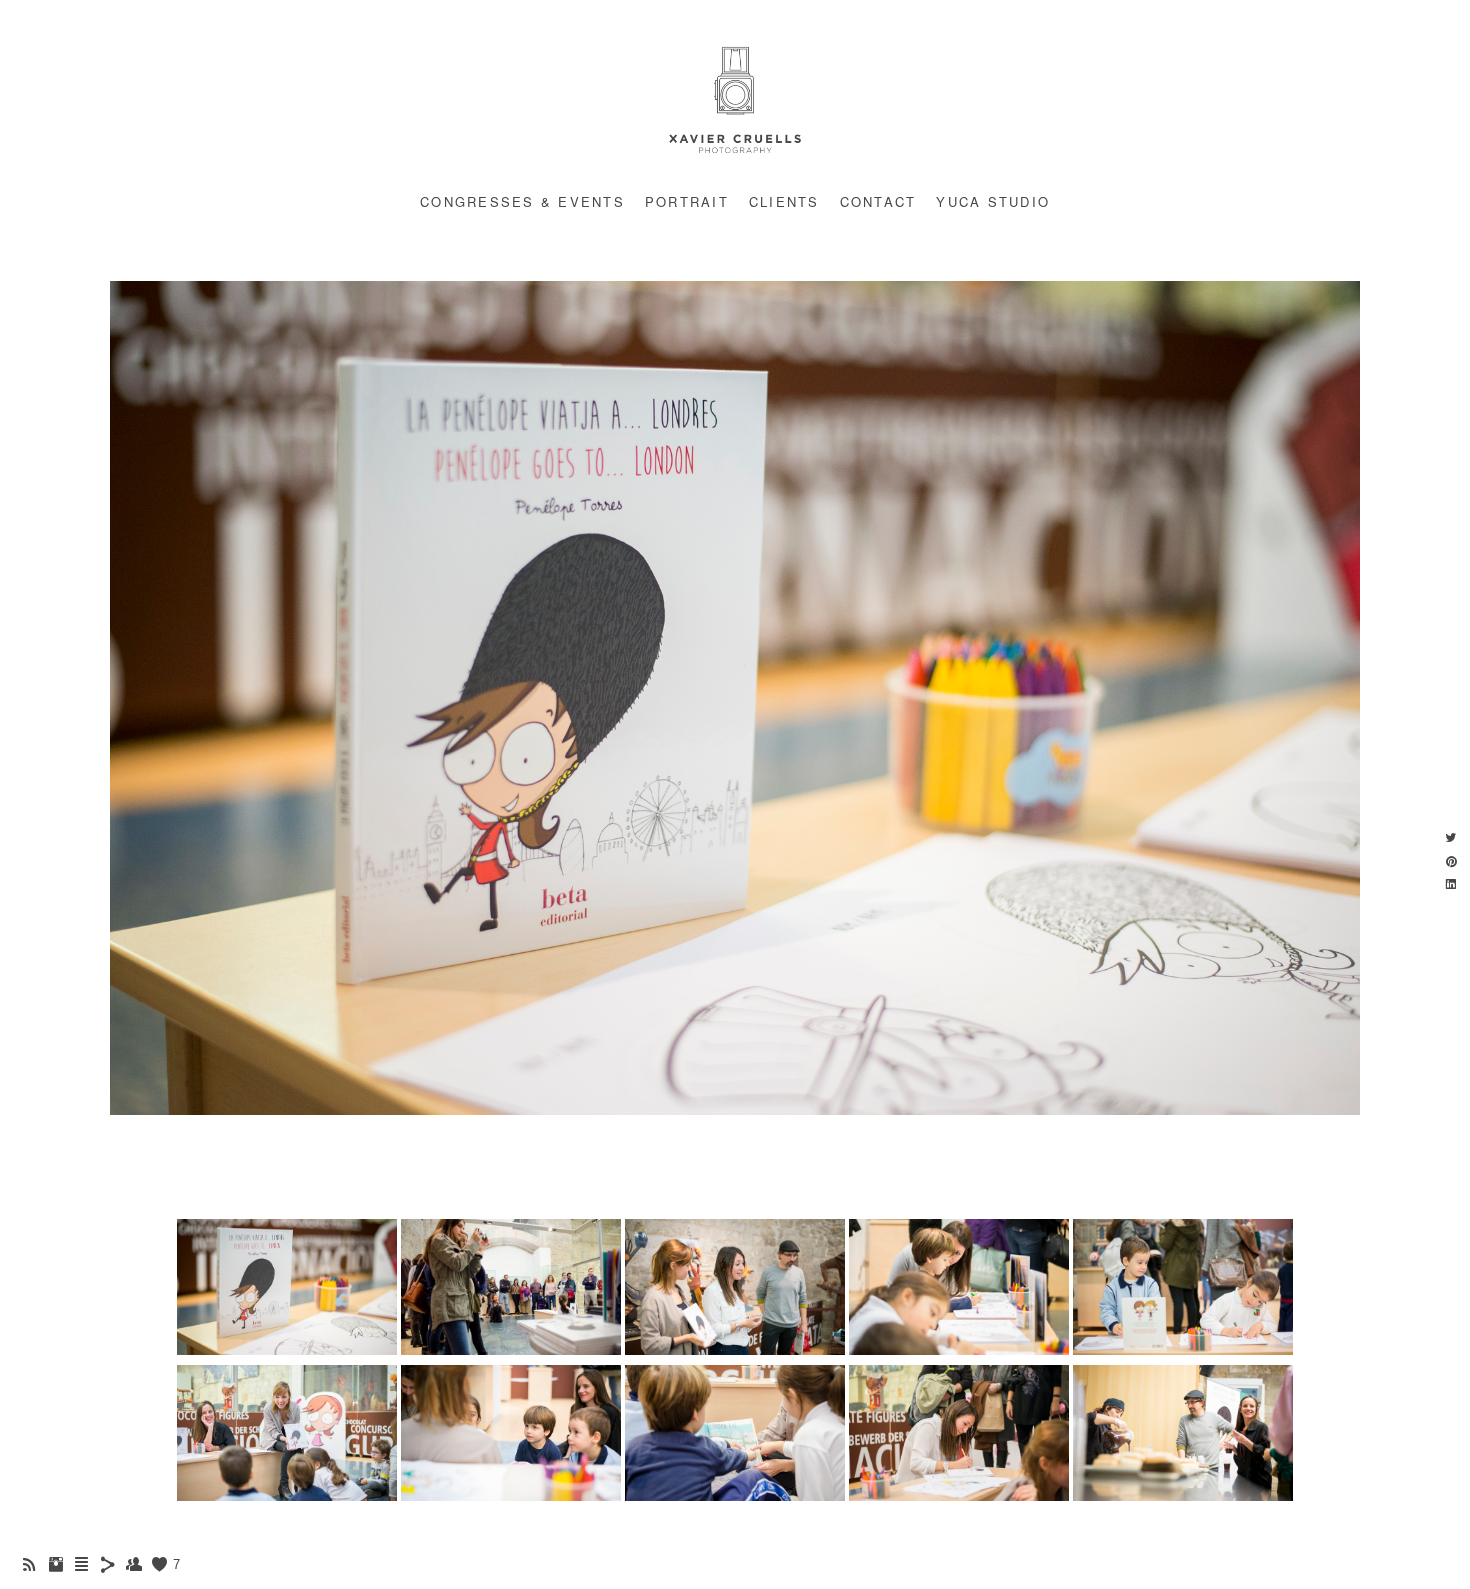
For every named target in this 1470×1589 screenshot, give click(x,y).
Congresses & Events (522, 201)
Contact (878, 201)
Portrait (687, 201)
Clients (784, 201)
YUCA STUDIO (993, 201)
